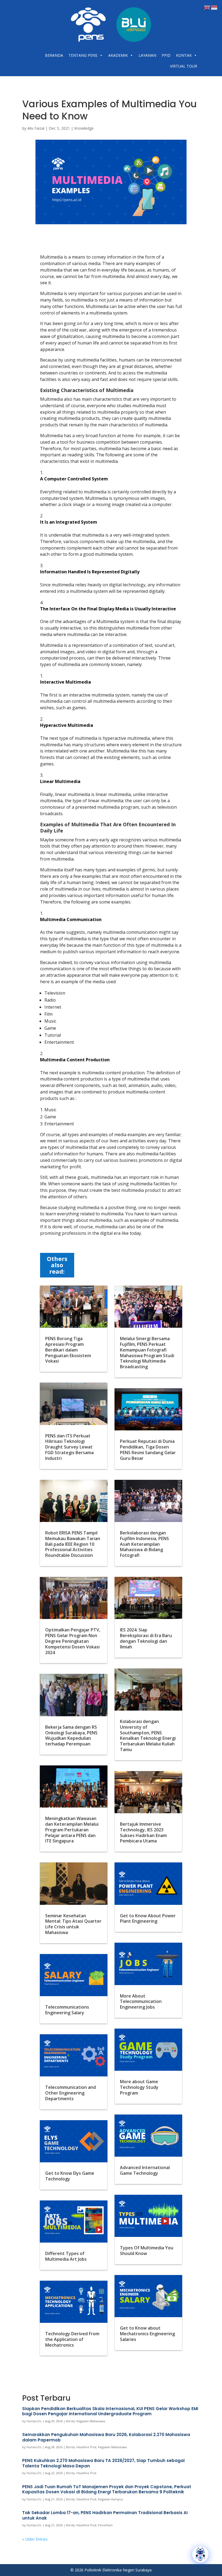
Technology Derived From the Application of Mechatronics (72, 2339)
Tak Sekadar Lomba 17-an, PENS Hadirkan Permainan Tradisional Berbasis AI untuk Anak (105, 2515)
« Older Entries (35, 2539)
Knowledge (84, 128)
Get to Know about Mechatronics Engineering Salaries (147, 2334)
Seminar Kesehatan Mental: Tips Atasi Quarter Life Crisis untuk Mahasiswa (73, 1924)
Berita (70, 2421)
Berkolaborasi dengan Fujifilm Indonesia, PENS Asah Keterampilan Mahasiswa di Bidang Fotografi (144, 1544)
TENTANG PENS (83, 55)
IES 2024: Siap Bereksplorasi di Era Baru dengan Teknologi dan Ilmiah (146, 1638)
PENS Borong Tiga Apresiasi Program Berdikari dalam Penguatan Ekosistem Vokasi (68, 1350)
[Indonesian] (214, 7)
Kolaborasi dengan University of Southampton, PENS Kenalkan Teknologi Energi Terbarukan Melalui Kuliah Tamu (148, 1735)
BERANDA (54, 55)
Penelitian (105, 2525)
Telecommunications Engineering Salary (67, 2010)
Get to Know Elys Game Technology (70, 2176)
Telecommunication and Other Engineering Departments (71, 2093)
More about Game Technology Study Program (139, 2087)
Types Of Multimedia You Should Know (147, 2251)
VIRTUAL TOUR (184, 66)
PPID (166, 55)
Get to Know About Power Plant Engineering (148, 1918)
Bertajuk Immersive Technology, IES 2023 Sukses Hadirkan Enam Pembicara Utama (143, 1832)
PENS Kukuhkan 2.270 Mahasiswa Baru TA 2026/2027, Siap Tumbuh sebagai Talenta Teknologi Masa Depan (103, 2463)
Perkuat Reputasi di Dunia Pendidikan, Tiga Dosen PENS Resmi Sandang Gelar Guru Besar (148, 1450)
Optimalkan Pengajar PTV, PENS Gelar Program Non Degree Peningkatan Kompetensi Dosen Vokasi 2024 (73, 1641)
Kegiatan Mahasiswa (91, 2421)
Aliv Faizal (36, 128)
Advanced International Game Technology (145, 2170)
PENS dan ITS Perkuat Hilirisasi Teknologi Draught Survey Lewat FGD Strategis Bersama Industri (69, 1447)
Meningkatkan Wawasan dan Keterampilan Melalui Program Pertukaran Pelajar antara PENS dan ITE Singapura (72, 1830)
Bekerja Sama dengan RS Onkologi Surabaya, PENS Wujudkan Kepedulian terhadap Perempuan (71, 1735)
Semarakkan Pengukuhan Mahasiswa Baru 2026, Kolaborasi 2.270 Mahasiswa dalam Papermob (106, 2437)
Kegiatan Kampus (110, 2499)
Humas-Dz (34, 2421)
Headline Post (86, 2447)
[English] (207, 7)
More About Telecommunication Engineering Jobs (141, 2002)
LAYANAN (147, 55)
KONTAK (184, 55)
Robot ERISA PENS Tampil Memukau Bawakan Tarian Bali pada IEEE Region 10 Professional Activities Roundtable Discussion (73, 1544)
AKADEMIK (118, 55)
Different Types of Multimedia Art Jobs (66, 2256)
